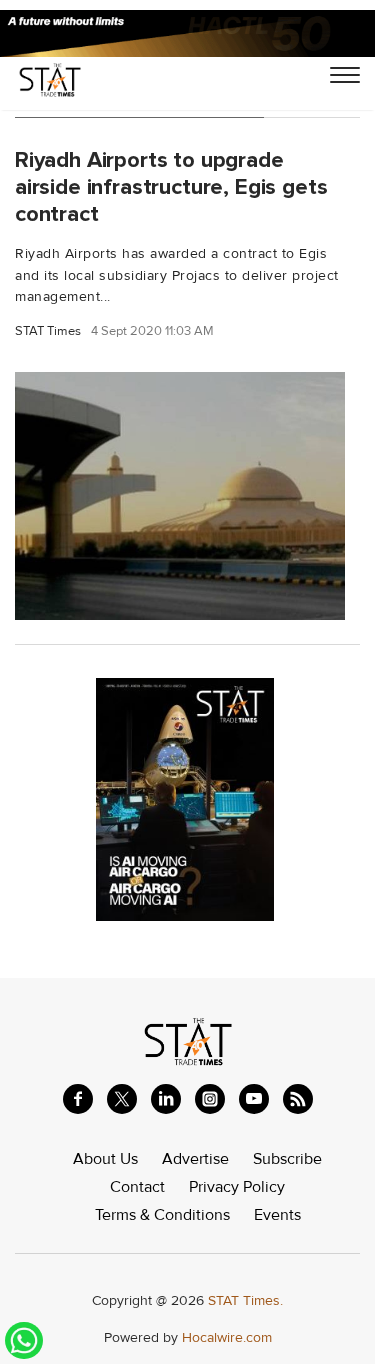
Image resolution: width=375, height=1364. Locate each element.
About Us (105, 1159)
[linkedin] (166, 1099)
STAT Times (48, 331)
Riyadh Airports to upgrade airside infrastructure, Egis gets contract (171, 187)
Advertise (195, 1159)
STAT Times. (245, 1300)
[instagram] (210, 1099)
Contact (137, 1187)
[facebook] (78, 1099)
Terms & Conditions (162, 1215)
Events (277, 1215)
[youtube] (254, 1099)
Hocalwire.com (227, 1337)
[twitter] (122, 1099)
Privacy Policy (237, 1187)
